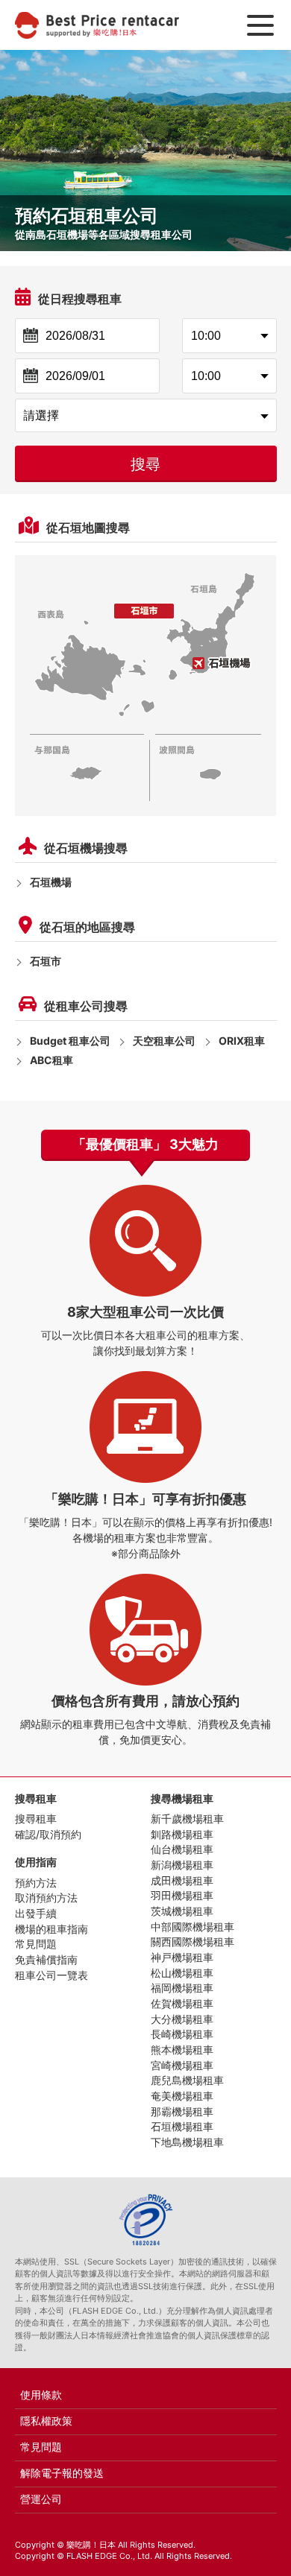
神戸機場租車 (182, 1957)
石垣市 (46, 961)
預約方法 (36, 1883)
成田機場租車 (182, 1880)
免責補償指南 (46, 1959)
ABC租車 (51, 1060)
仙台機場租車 (182, 1849)
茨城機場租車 (182, 1911)
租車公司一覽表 (51, 1975)
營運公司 (41, 2499)
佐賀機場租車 (182, 2003)
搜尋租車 (36, 1819)
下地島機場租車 (187, 2142)
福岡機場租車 (182, 1988)
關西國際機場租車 (193, 1942)
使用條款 (41, 2395)
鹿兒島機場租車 (187, 2080)
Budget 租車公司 (70, 1041)
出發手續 (36, 1913)
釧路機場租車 (182, 1834)
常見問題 (36, 1944)
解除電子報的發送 (62, 2473)
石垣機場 (51, 882)
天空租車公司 (164, 1041)
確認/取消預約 (48, 1834)
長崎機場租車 (182, 2034)
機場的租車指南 (51, 1929)
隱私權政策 (46, 2421)
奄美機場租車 (182, 2096)
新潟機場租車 (182, 1865)
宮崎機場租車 (182, 2065)
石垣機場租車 (182, 2126)
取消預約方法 (46, 1898)
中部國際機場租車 (193, 1927)
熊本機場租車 (182, 2050)
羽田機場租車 (182, 1895)
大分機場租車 (182, 2019)
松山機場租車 (182, 1973)
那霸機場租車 (182, 2111)
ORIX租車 (242, 1041)
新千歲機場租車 (187, 1819)
